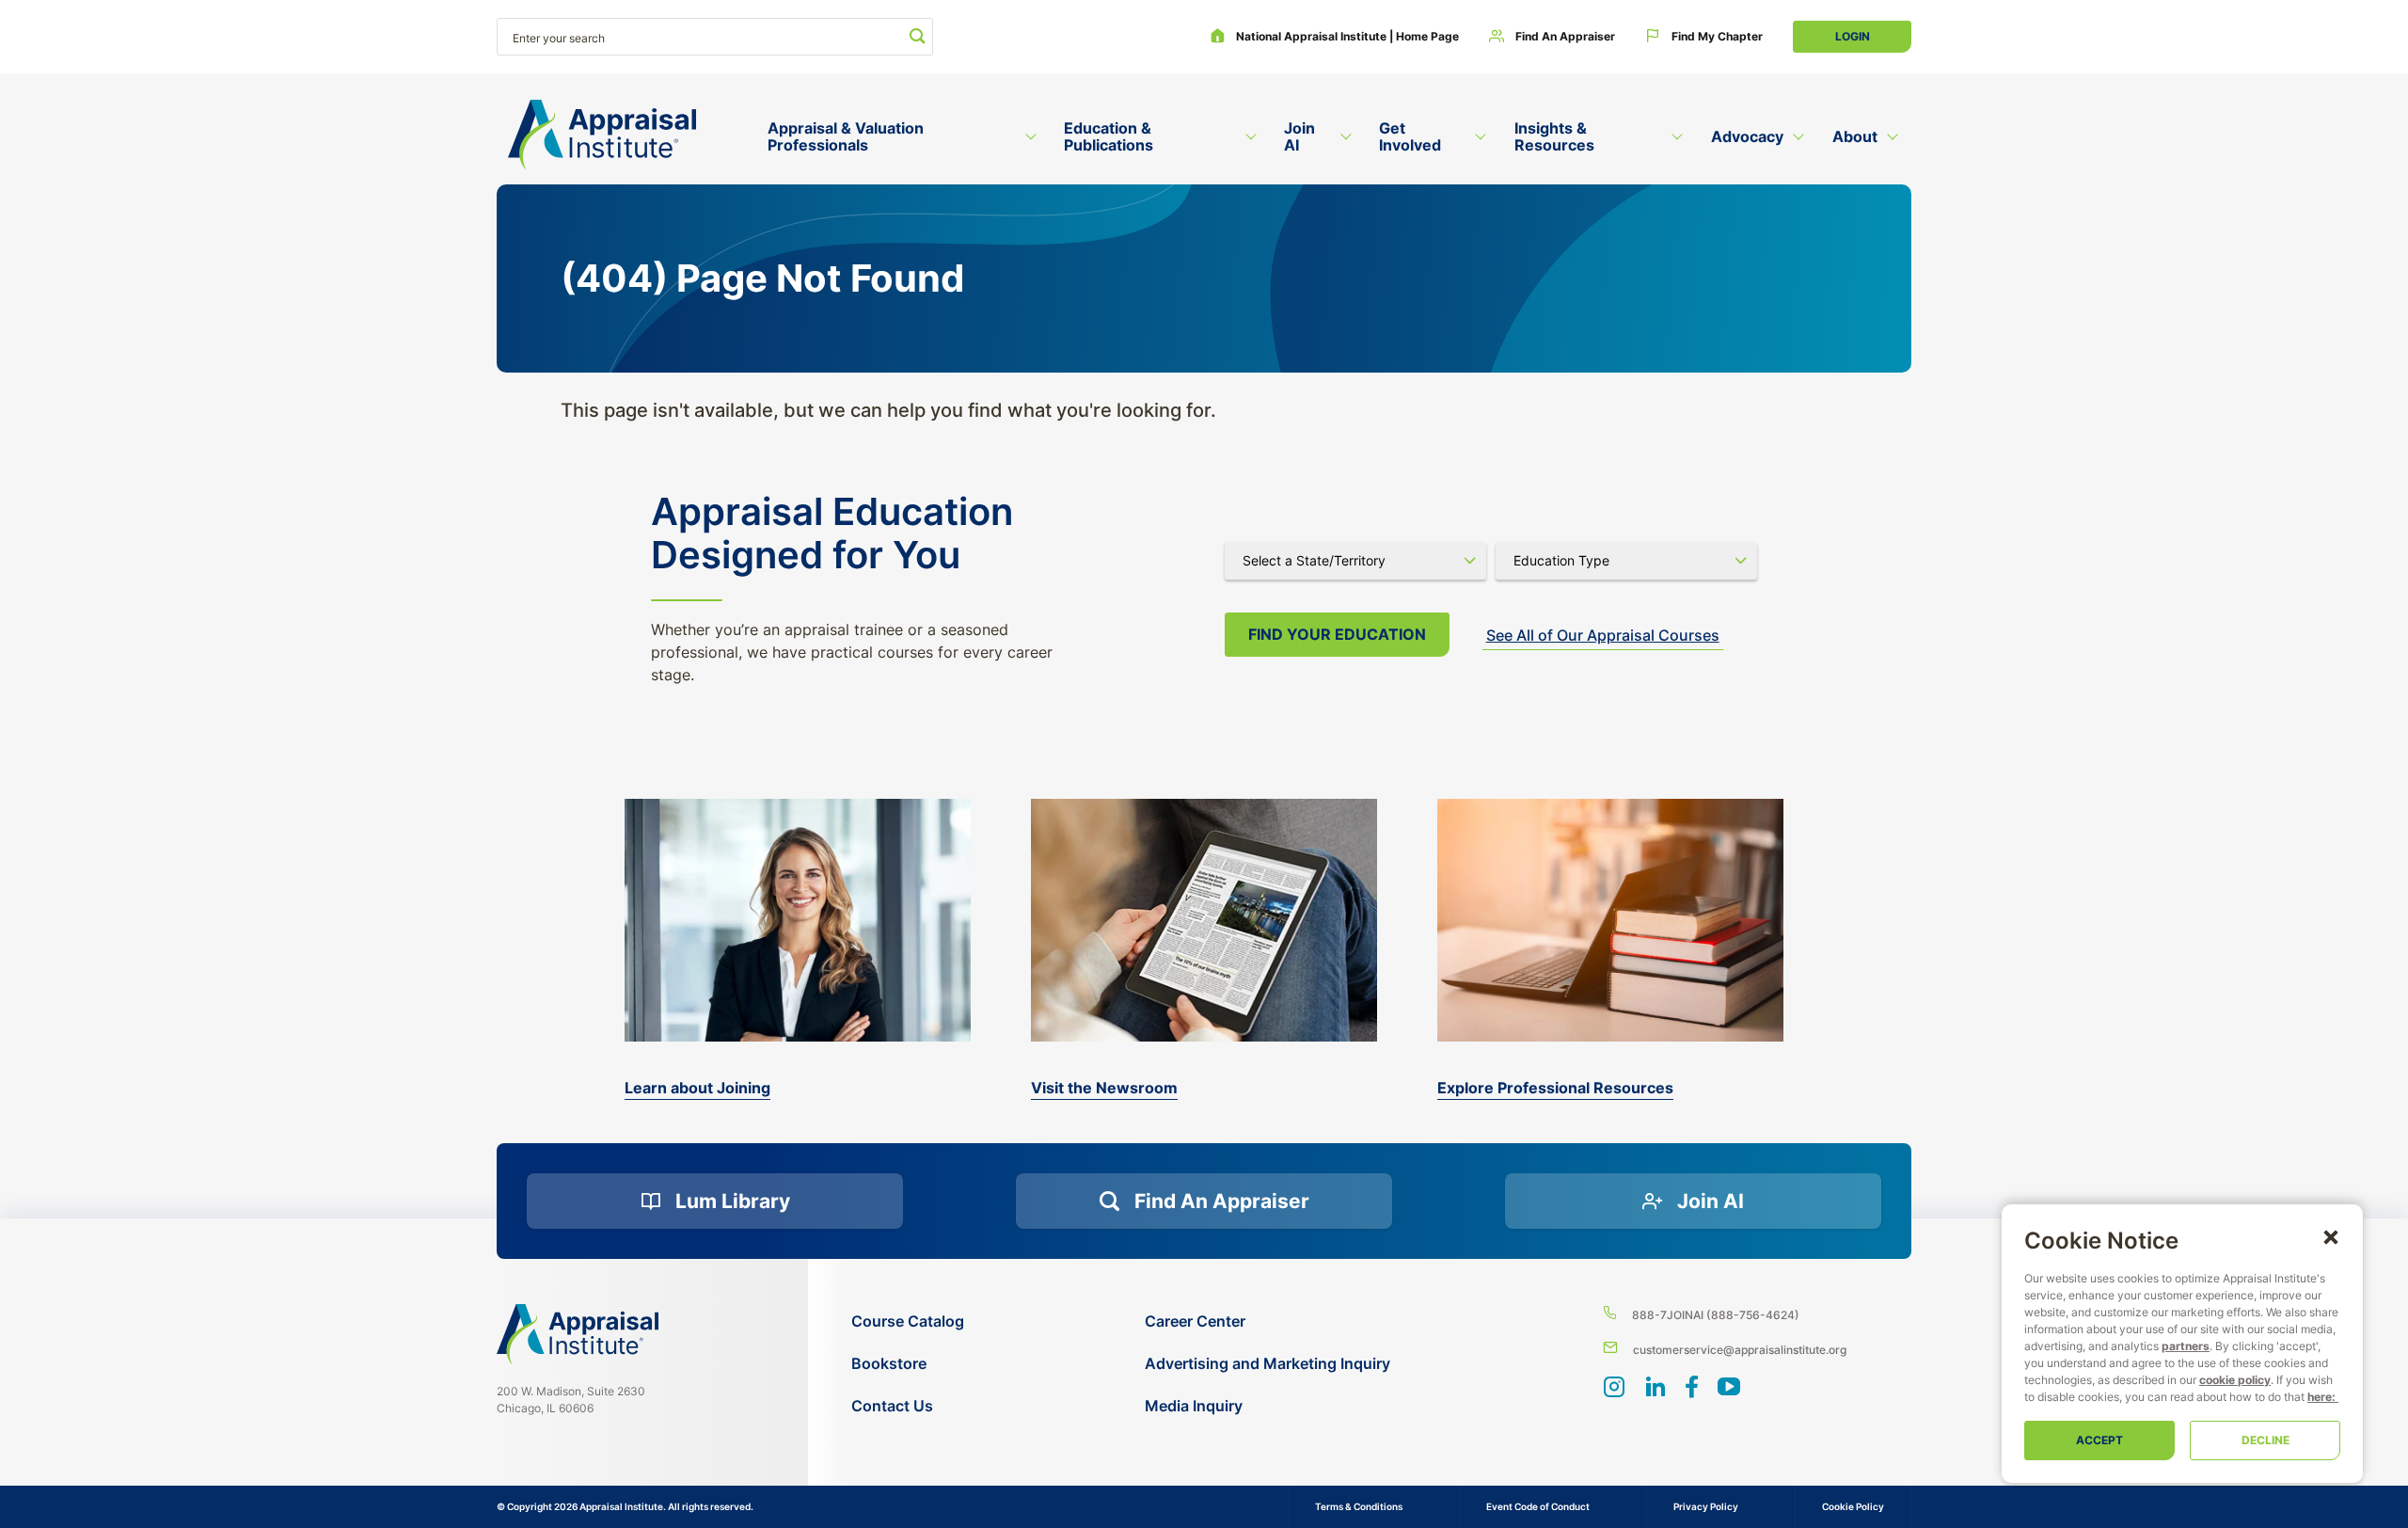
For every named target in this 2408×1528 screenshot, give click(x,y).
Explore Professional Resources (1555, 1088)
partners (2186, 1346)
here (2320, 1397)
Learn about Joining (697, 1088)
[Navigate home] (578, 1334)
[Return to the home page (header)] (602, 135)
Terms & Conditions (1359, 1506)
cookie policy (2235, 1380)
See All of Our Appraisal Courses (1603, 635)
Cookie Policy (1853, 1506)
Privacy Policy (1706, 1506)
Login (1853, 36)
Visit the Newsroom (1104, 1088)
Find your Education (1337, 634)
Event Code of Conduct (1538, 1506)
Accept (2099, 1440)
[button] (2331, 1236)
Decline (2265, 1440)
